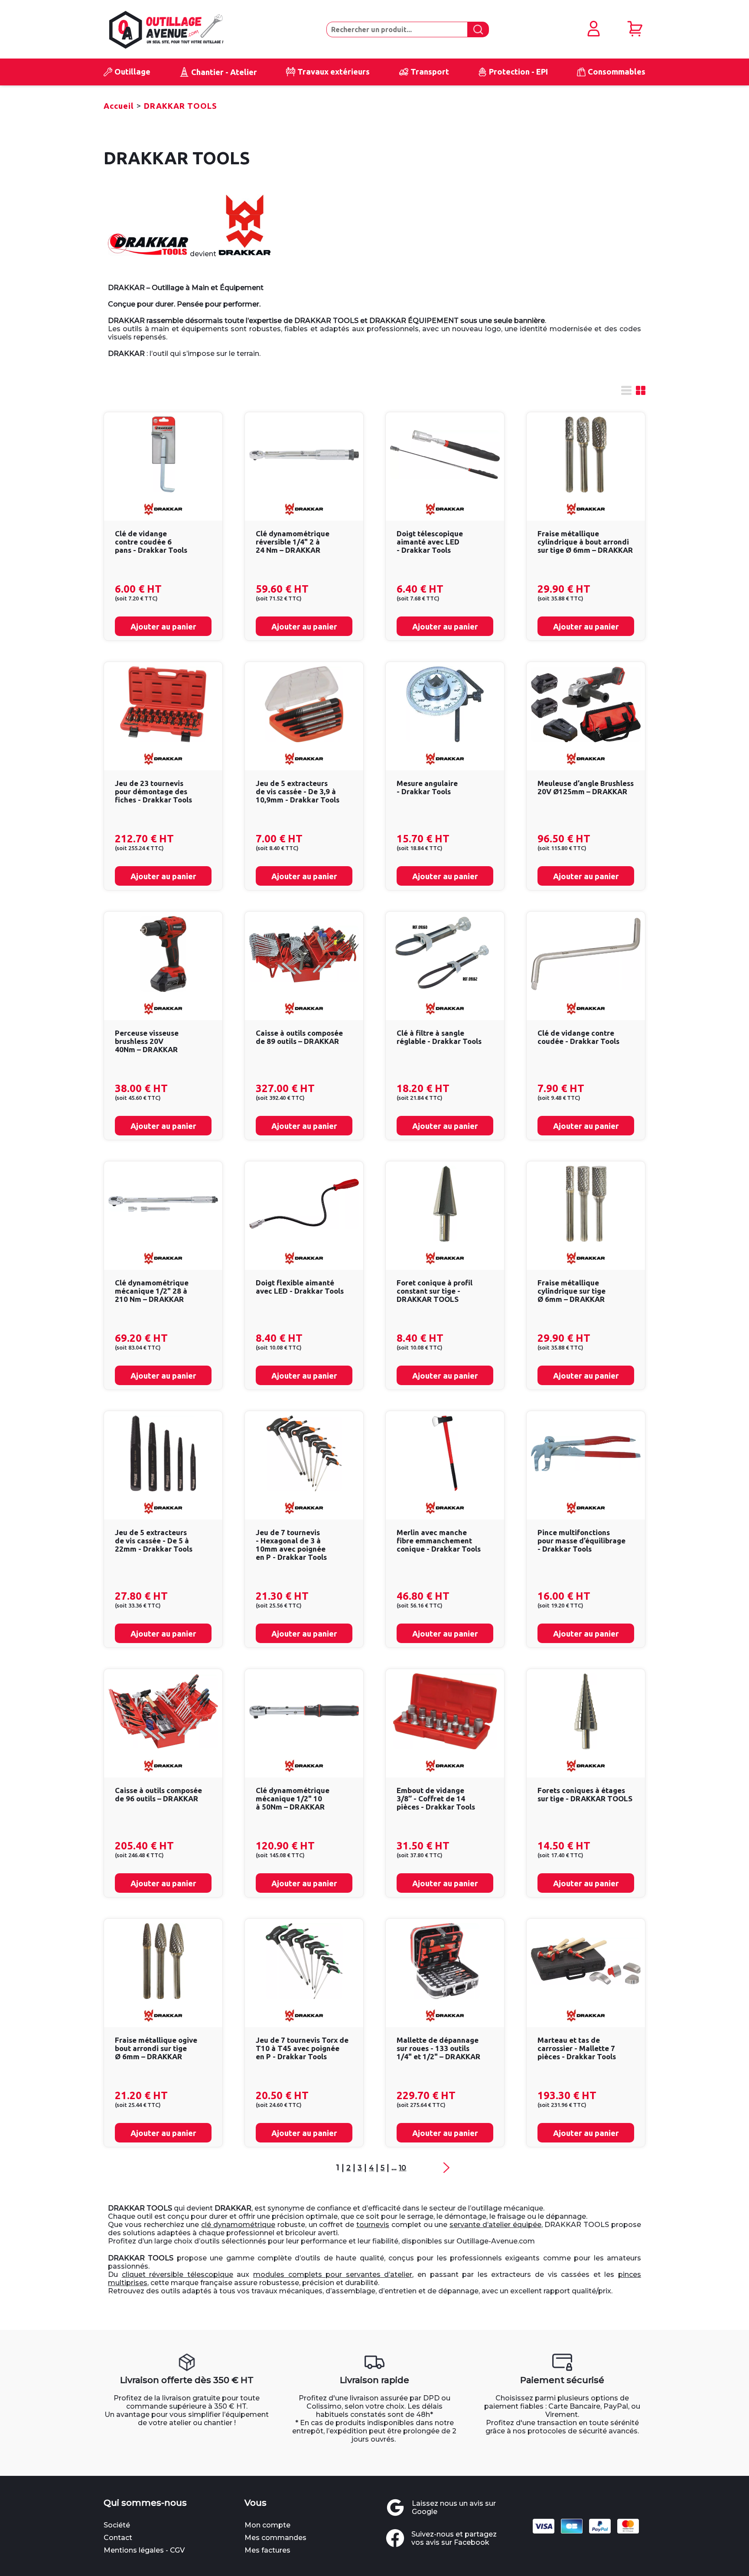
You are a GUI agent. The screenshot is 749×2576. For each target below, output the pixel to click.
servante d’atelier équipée (495, 2225)
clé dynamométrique (238, 2225)
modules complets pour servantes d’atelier (333, 2274)
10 (402, 2168)
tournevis (373, 2225)
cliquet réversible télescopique (177, 2274)
